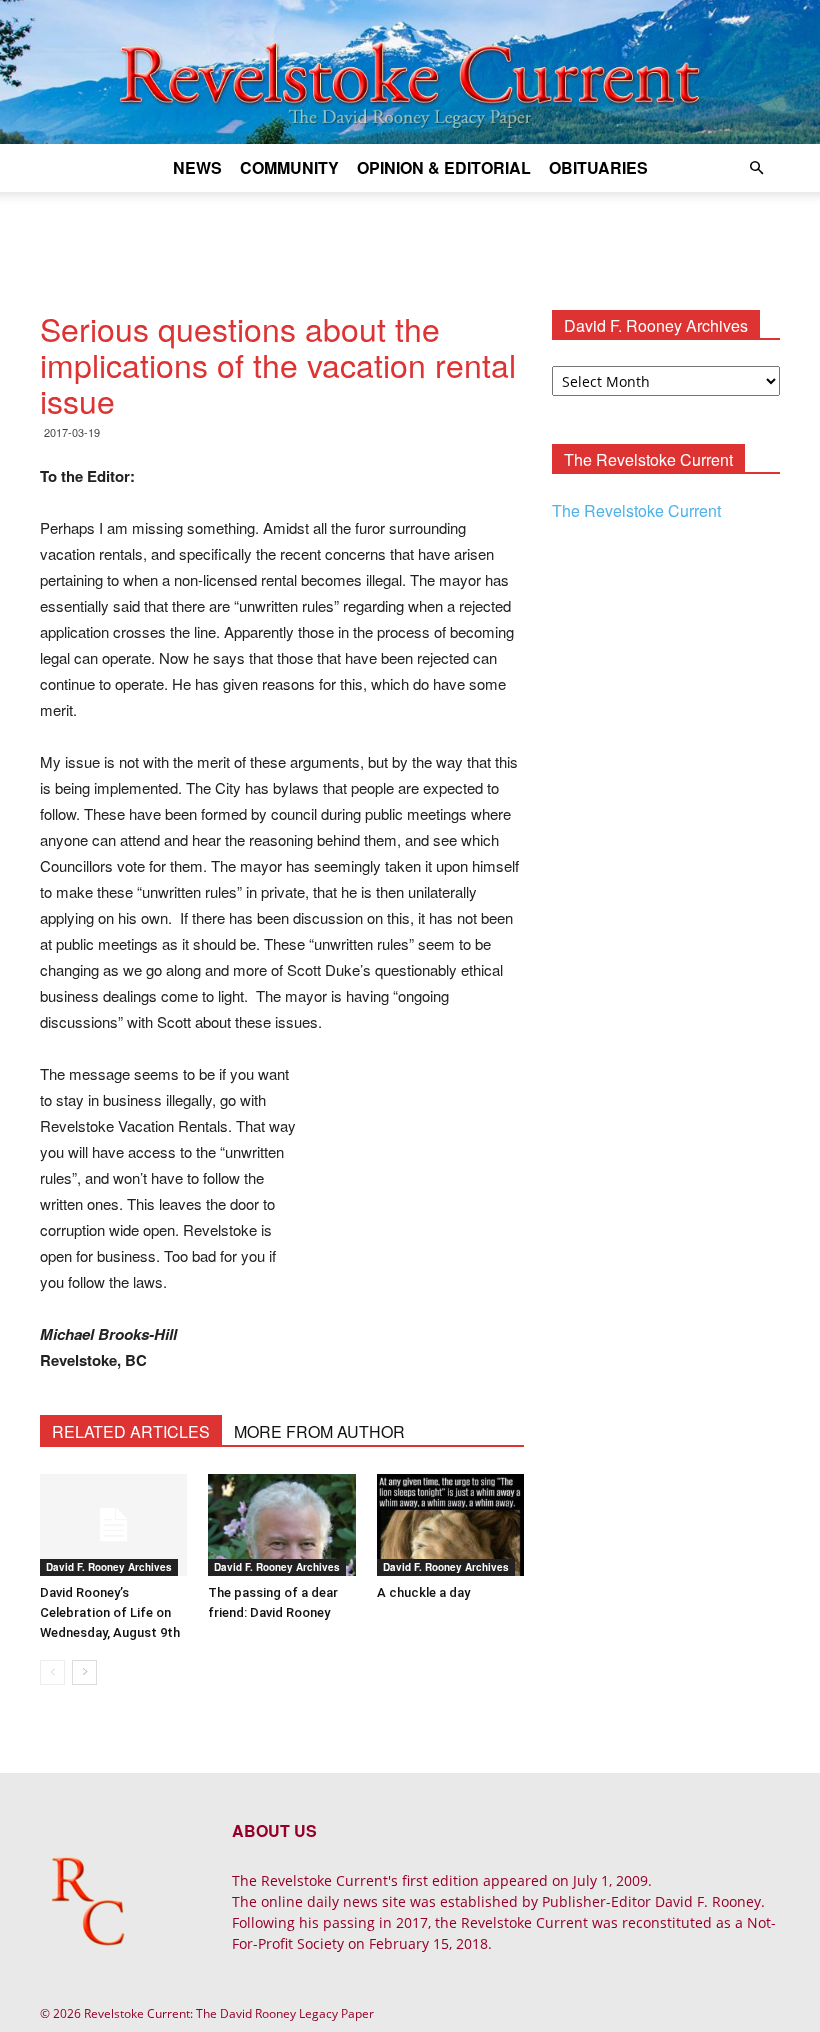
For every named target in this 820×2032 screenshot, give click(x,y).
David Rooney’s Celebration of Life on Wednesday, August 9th (110, 1612)
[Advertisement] (410, 236)
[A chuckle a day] (450, 1524)
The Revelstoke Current (636, 510)
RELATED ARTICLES (131, 1431)
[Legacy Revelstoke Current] (410, 72)
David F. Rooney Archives (109, 1567)
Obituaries (598, 167)
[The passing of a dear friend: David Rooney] (281, 1524)
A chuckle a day (423, 1592)
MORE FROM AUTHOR (319, 1431)
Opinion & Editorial (444, 167)
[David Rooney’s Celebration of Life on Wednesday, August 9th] (113, 1524)
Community (289, 167)
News (197, 167)
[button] (756, 168)
